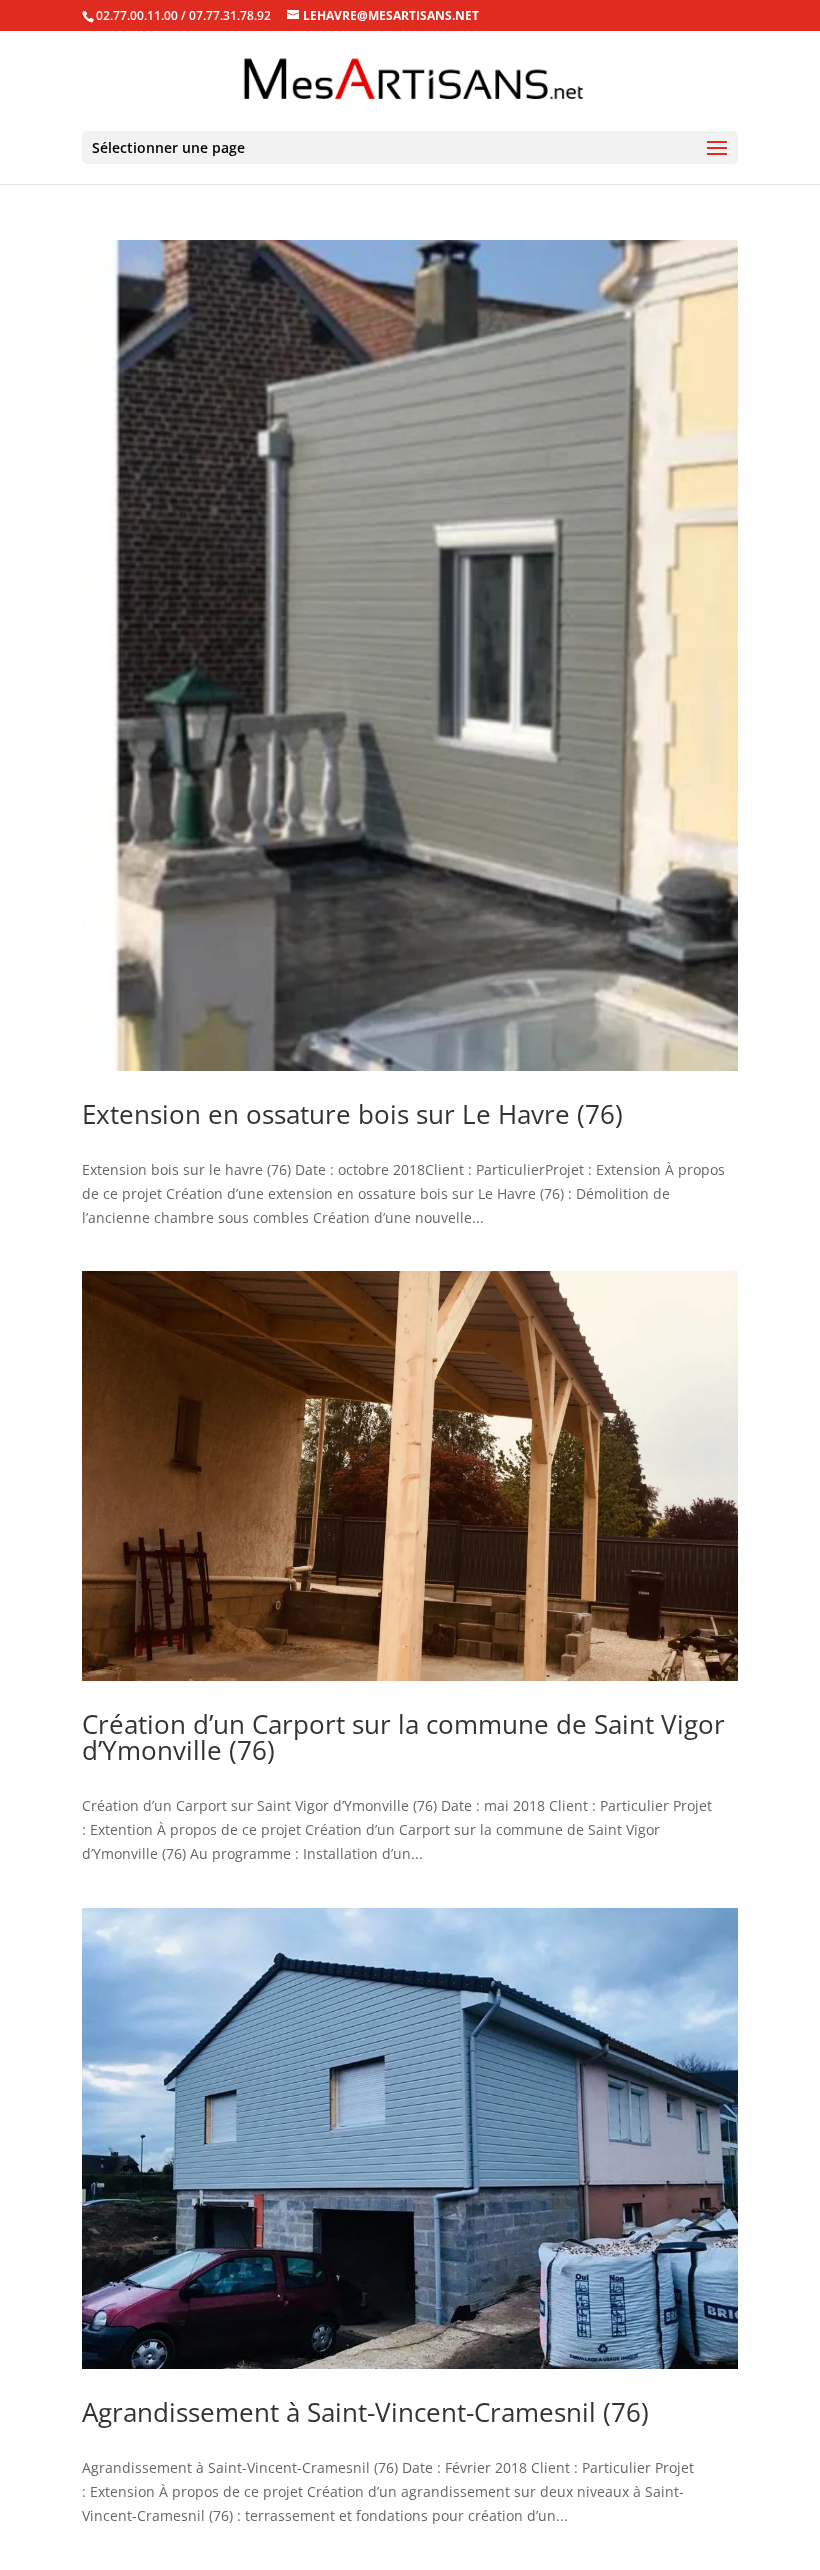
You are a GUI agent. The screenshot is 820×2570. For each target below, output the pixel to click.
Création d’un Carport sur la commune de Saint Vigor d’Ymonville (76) (403, 1737)
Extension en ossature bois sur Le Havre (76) (352, 1114)
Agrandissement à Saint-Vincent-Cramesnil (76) (365, 2412)
